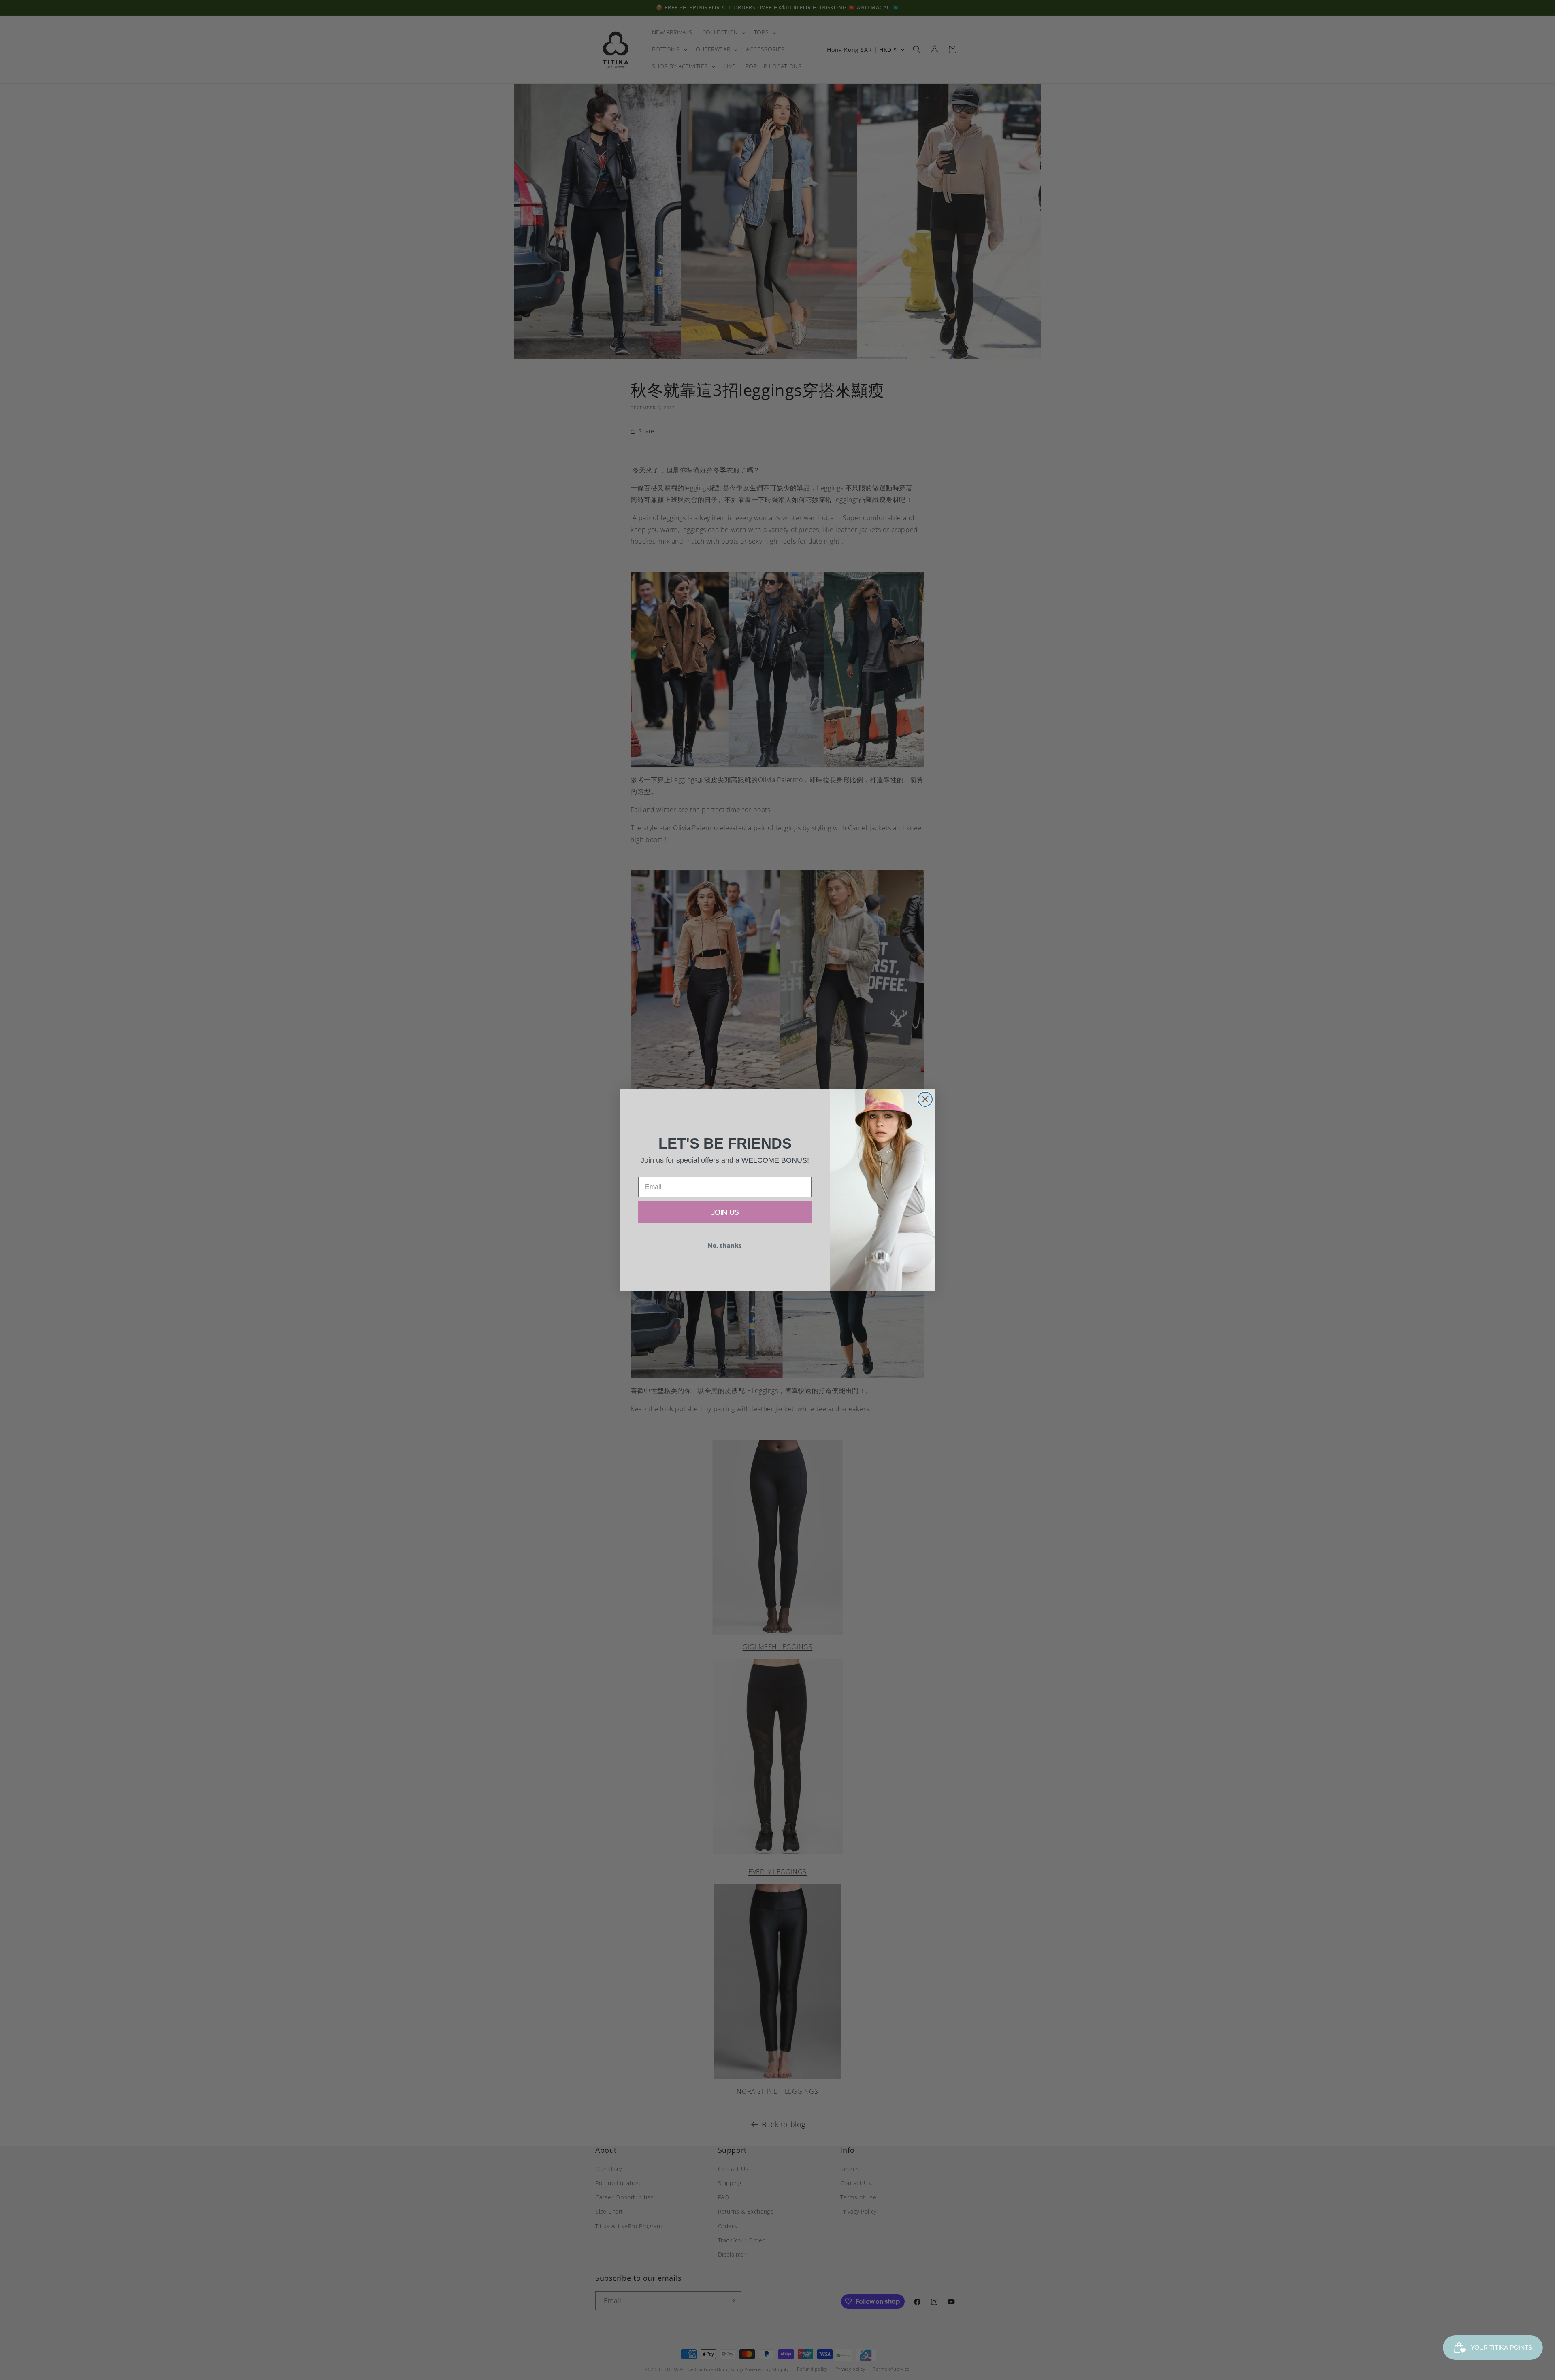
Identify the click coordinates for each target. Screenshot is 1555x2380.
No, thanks (725, 1245)
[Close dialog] (925, 1099)
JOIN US (725, 1212)
